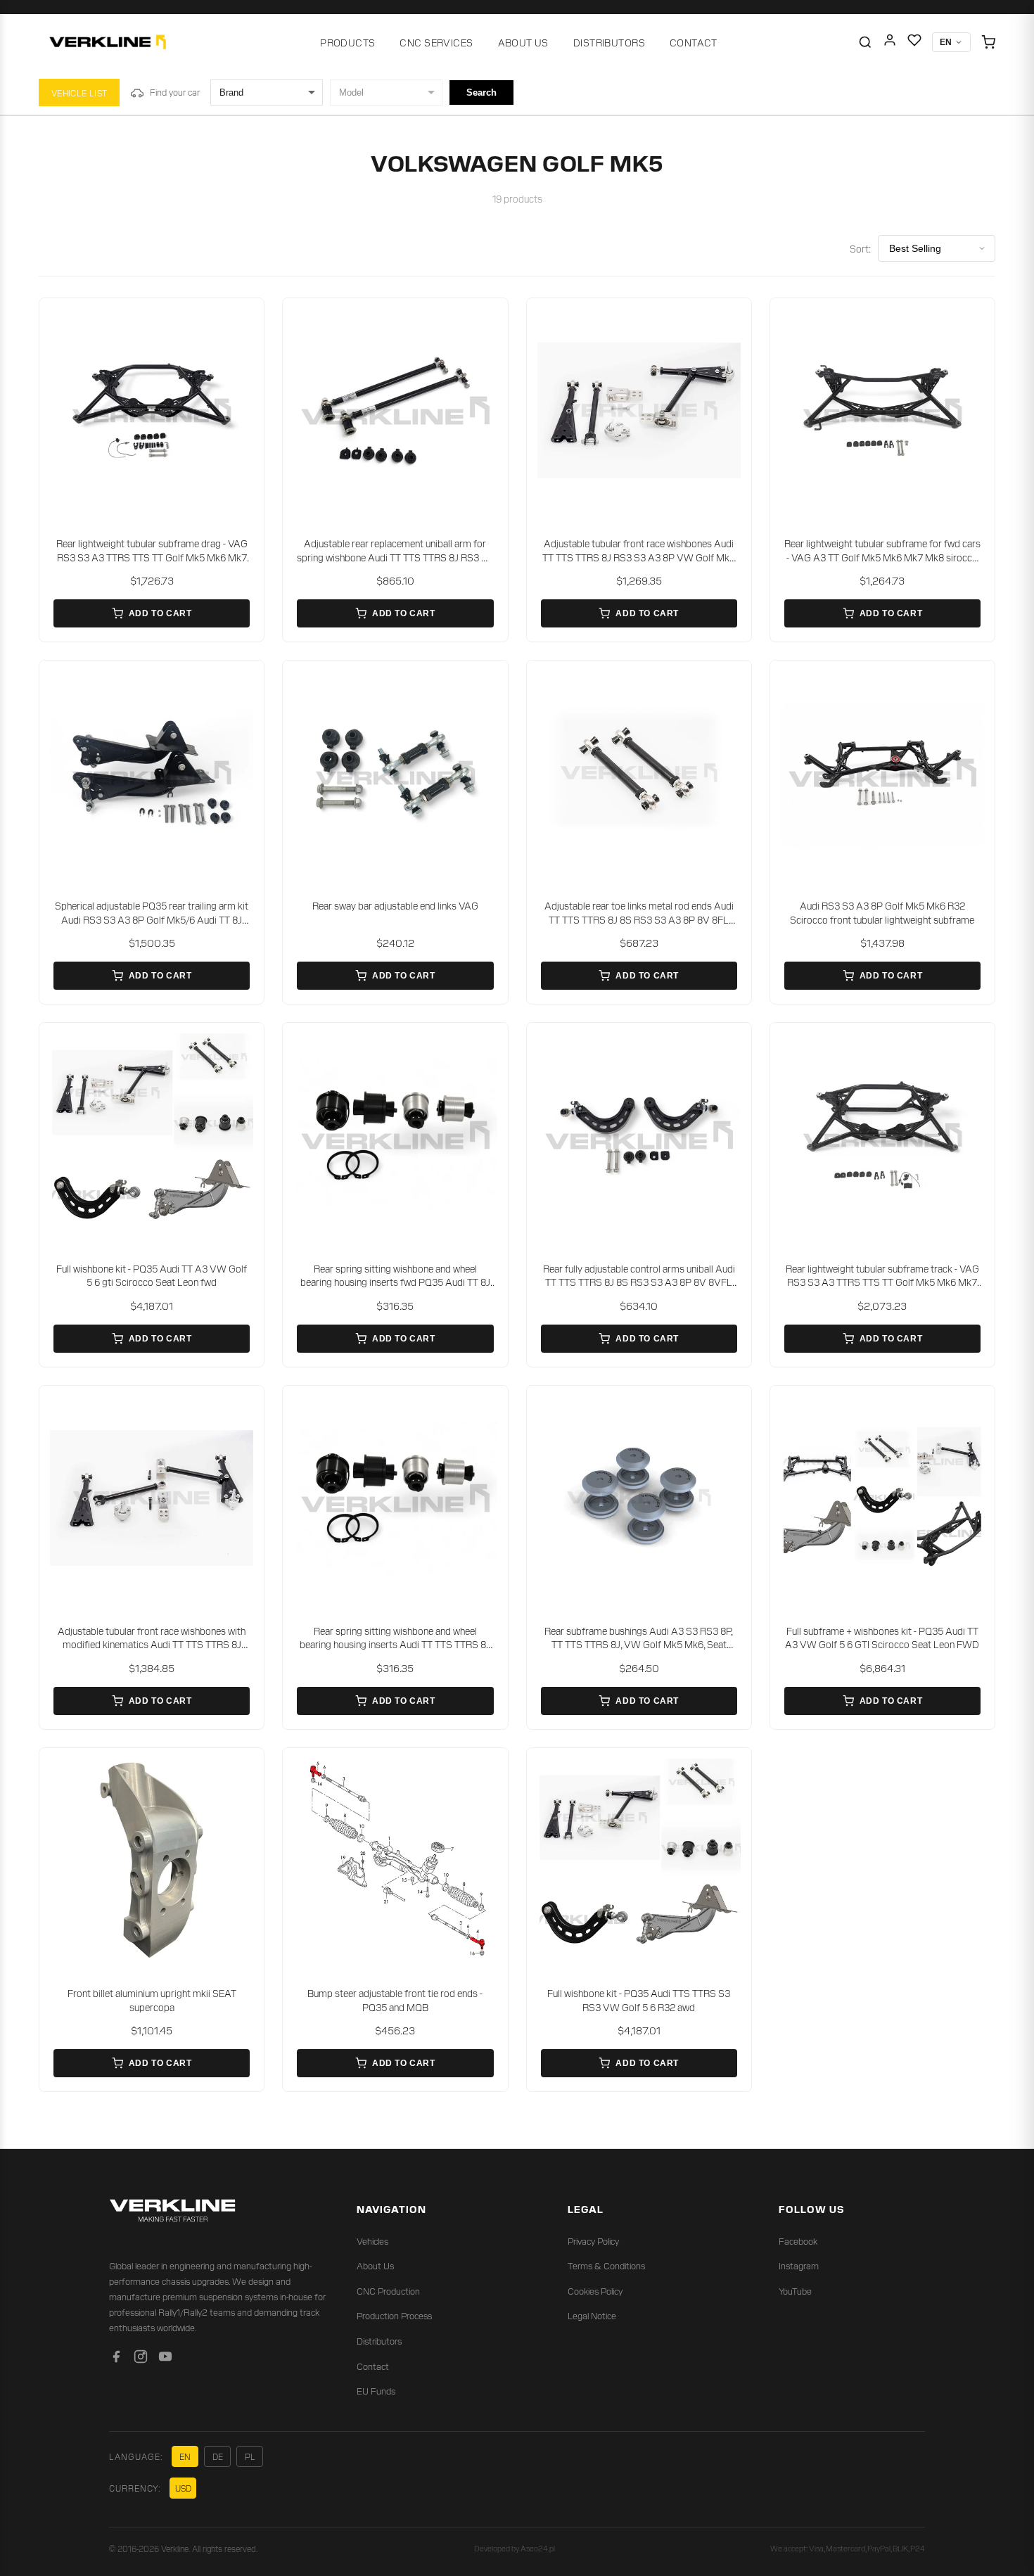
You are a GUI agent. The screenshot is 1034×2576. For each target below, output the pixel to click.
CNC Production (388, 2291)
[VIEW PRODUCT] (152, 410)
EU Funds (376, 2391)
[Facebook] (116, 2359)
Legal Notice (592, 2315)
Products (347, 42)
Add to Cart (160, 613)
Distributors (609, 42)
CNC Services (436, 42)
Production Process (394, 2315)
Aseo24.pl (538, 2548)
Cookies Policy (595, 2291)
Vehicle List (79, 93)
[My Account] (890, 43)
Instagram (799, 2265)
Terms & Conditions (606, 2265)
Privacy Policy (593, 2241)
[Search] (865, 42)
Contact (694, 42)
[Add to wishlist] (244, 318)
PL (250, 2456)
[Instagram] (141, 2359)
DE (218, 2456)
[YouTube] (165, 2359)
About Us (523, 42)
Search (481, 93)
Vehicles (372, 2241)
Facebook (798, 2241)
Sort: (860, 248)
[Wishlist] (914, 43)
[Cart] (988, 42)
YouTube (795, 2291)
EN (185, 2456)
